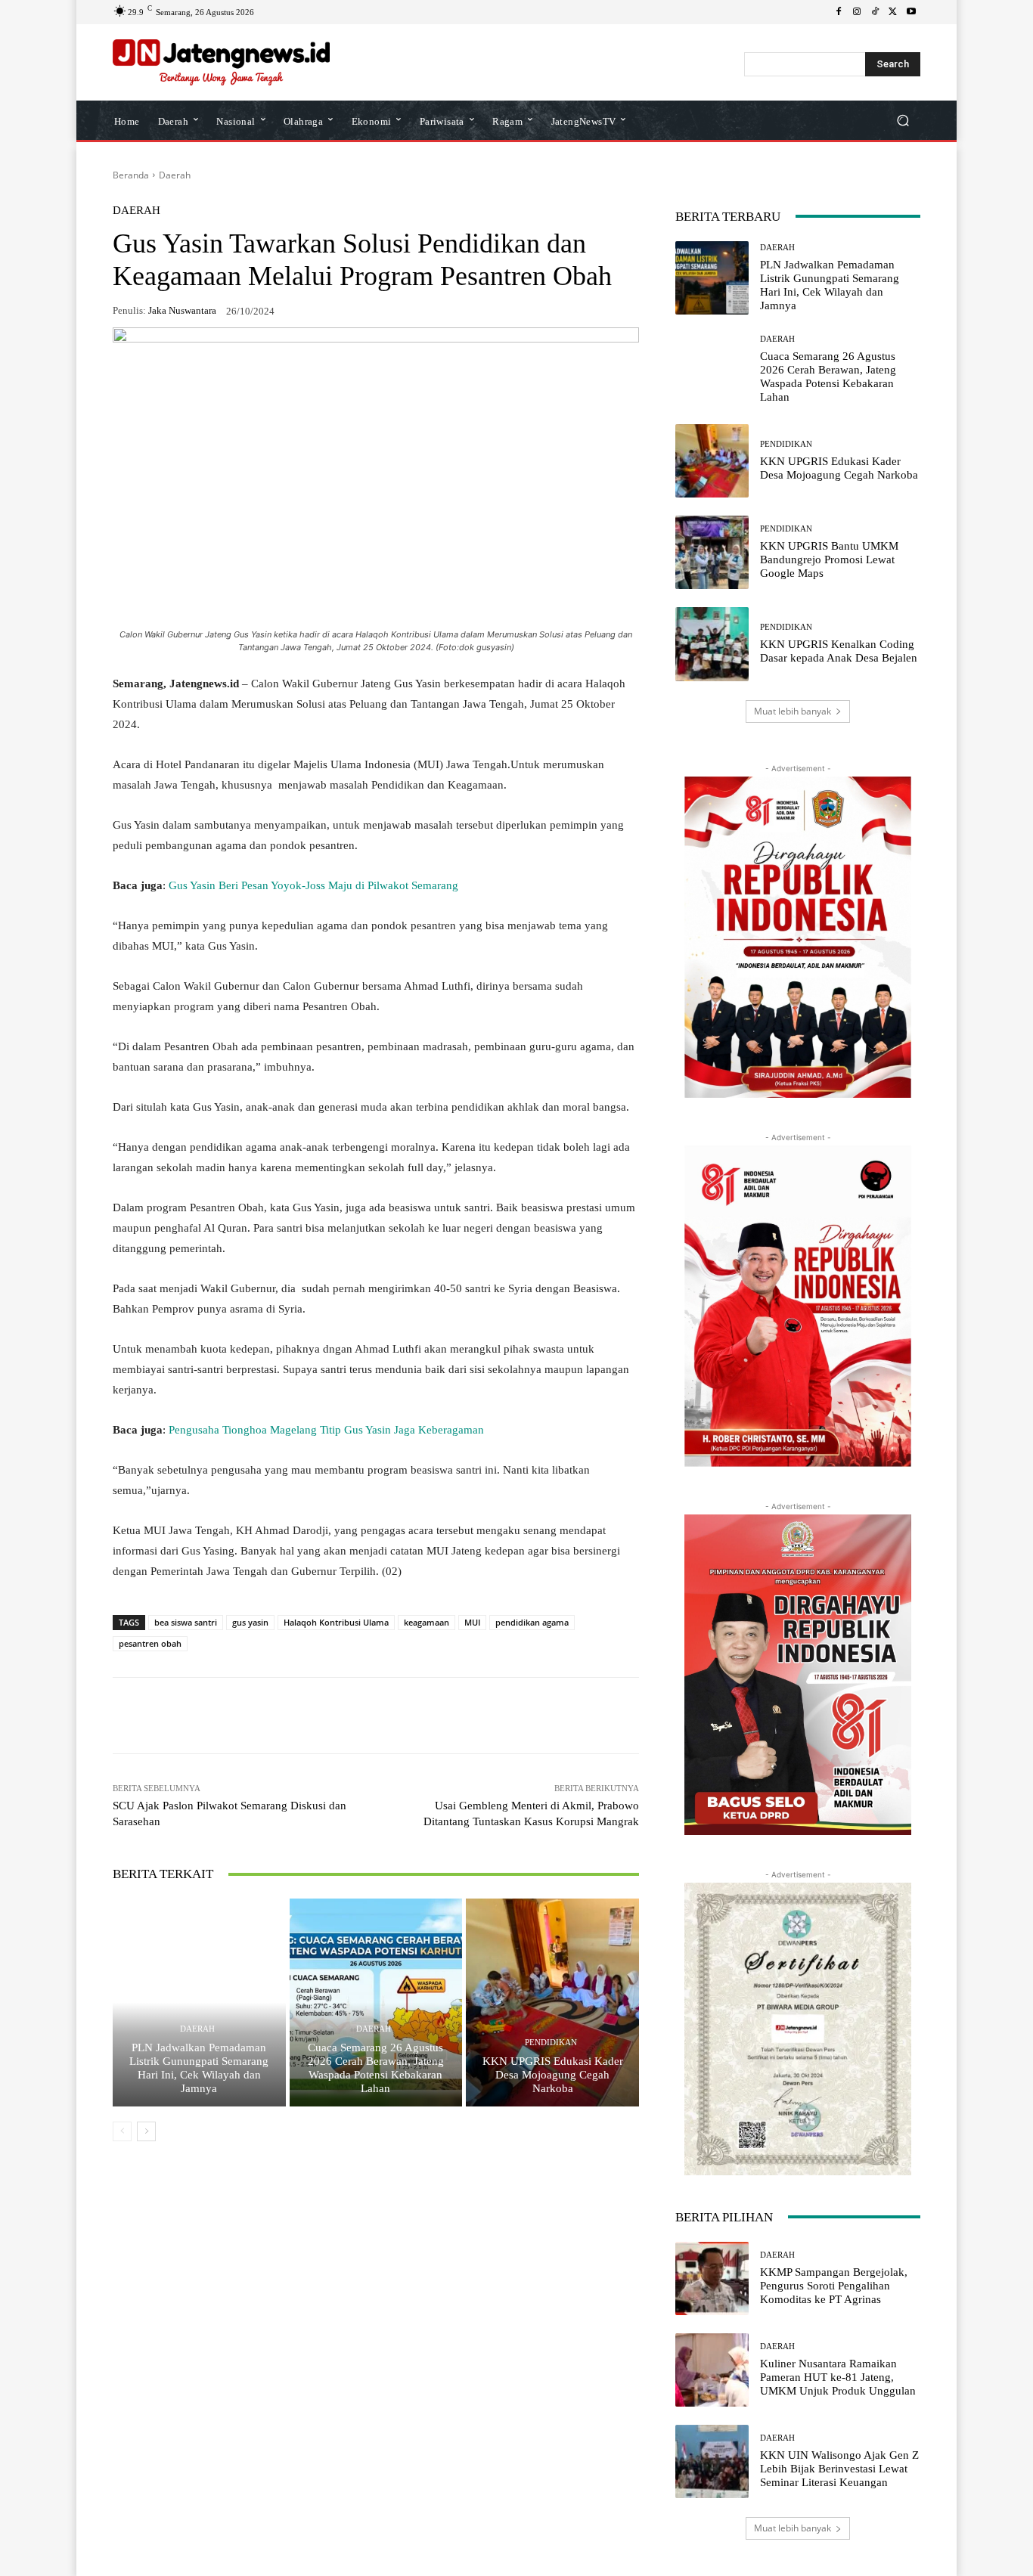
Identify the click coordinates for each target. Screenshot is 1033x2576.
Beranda (131, 175)
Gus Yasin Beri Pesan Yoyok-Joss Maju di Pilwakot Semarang (313, 885)
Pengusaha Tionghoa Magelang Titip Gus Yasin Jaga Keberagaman (326, 1430)
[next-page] (146, 2131)
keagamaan (427, 1622)
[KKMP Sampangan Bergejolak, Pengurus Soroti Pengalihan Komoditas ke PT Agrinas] (712, 2278)
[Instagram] (857, 12)
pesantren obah (150, 1643)
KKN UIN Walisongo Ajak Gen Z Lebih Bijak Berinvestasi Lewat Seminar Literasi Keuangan (839, 2469)
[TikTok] (875, 12)
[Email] (365, 1716)
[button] (903, 120)
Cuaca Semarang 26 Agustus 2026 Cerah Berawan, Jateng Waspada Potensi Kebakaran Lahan (376, 2068)
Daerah (175, 175)
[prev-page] (122, 2131)
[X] (893, 12)
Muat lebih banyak (793, 711)
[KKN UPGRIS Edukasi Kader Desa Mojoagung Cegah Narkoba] (552, 2002)
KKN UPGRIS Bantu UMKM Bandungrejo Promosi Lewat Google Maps (829, 560)
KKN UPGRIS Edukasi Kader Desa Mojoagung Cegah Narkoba (553, 2075)
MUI (472, 1622)
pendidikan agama (532, 1622)
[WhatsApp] (226, 1716)
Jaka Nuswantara (182, 310)
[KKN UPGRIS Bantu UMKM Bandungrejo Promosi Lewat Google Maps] (712, 552)
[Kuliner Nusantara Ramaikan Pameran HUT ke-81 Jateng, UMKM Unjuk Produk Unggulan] (712, 2370)
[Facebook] (839, 12)
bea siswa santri (186, 1622)
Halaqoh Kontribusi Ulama (336, 1622)
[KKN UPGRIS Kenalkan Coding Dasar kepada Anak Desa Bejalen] (712, 644)
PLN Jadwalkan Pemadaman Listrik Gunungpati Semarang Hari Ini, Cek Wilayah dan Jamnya (199, 2068)
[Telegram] (330, 1716)
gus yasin (250, 1622)
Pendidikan (551, 2043)
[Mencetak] (400, 1716)
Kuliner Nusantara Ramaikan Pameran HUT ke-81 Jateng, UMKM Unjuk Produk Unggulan (838, 2377)
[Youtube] (911, 12)
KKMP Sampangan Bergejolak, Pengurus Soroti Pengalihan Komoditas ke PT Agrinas (834, 2286)
